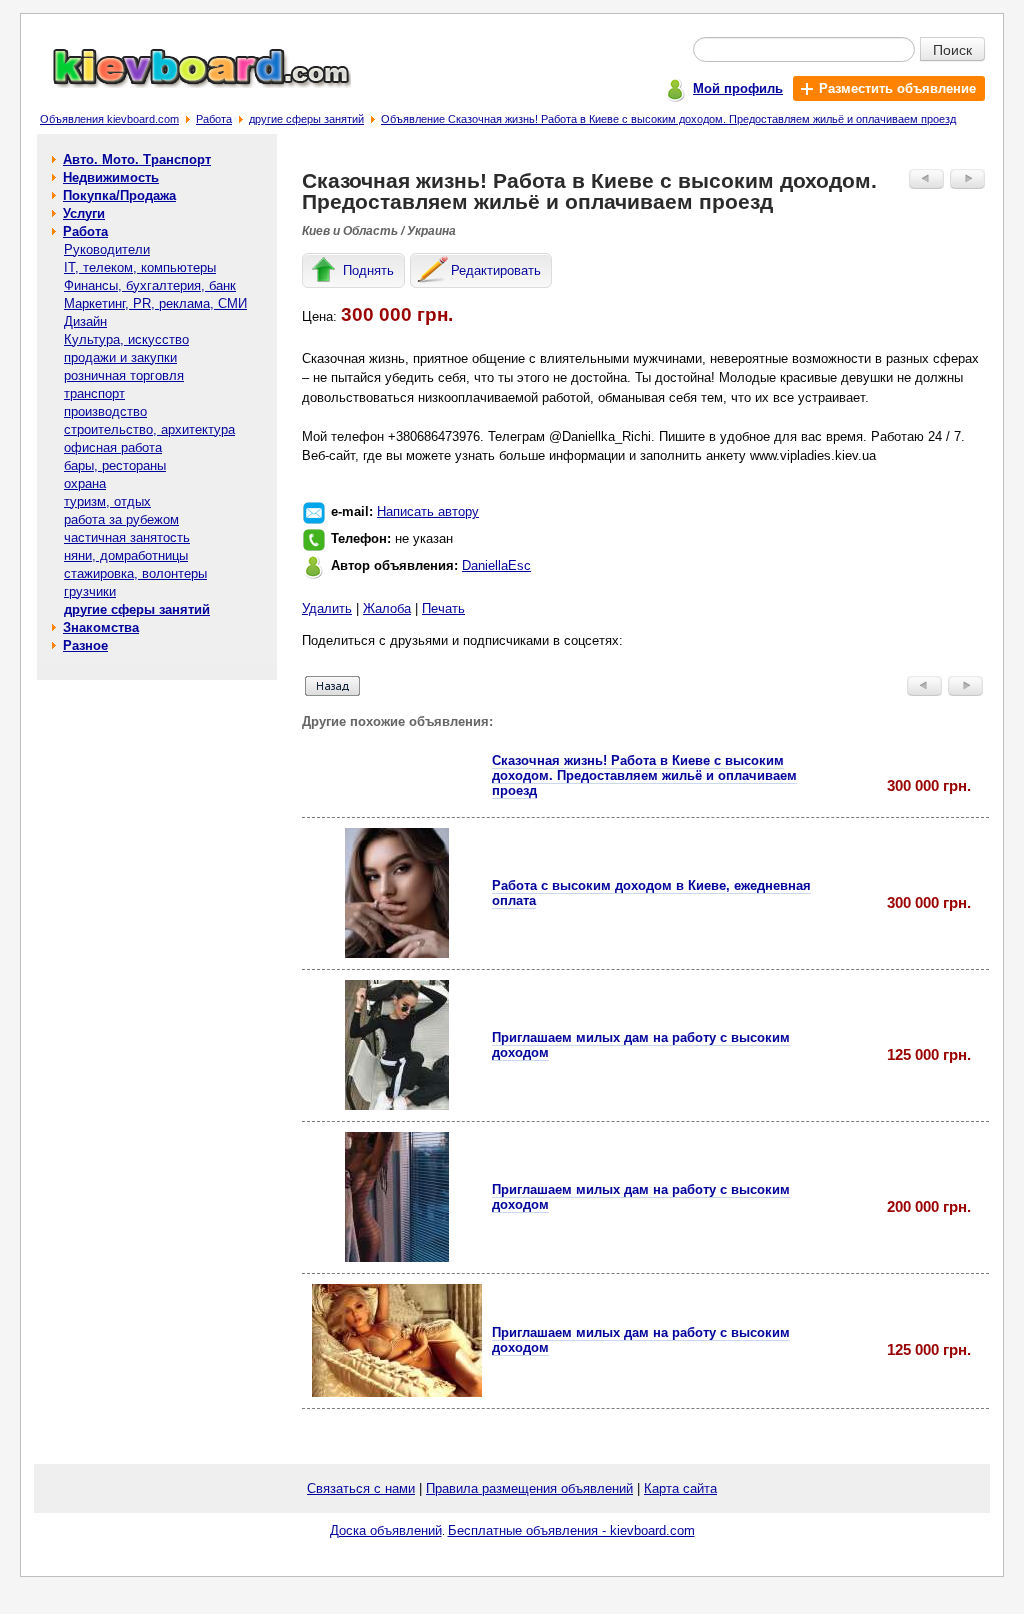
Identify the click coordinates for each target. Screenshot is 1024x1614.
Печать (443, 608)
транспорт (94, 393)
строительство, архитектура (149, 429)
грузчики (90, 591)
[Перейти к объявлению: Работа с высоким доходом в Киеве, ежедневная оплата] (397, 953)
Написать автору (428, 511)
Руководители (107, 249)
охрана (85, 483)
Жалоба (387, 608)
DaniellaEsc (496, 565)
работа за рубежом (121, 519)
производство (105, 411)
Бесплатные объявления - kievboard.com (571, 1530)
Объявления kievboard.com (109, 119)
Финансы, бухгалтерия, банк (150, 285)
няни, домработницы (126, 555)
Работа (214, 119)
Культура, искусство (126, 339)
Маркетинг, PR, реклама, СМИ (155, 303)
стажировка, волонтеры (135, 573)
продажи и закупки (120, 357)
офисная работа (113, 447)
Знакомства (101, 627)
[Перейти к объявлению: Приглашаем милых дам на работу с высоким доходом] (397, 1105)
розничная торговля (124, 375)
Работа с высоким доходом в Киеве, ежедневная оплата (651, 893)
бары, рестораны (115, 465)
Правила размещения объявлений (529, 1488)
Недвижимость (111, 177)
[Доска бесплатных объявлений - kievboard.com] (190, 83)
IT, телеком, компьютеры (140, 267)
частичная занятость (127, 537)
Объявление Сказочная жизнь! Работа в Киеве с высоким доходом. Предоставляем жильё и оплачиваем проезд (668, 119)
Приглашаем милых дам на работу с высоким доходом (641, 1045)
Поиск (952, 49)
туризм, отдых (107, 501)
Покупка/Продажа (119, 195)
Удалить (327, 608)
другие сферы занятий (306, 119)
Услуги (84, 213)
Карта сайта (680, 1488)
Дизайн (85, 321)
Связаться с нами (361, 1488)
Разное (85, 645)
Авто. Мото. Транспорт (137, 159)
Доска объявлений (386, 1530)
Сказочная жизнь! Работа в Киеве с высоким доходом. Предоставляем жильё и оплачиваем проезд (644, 775)
